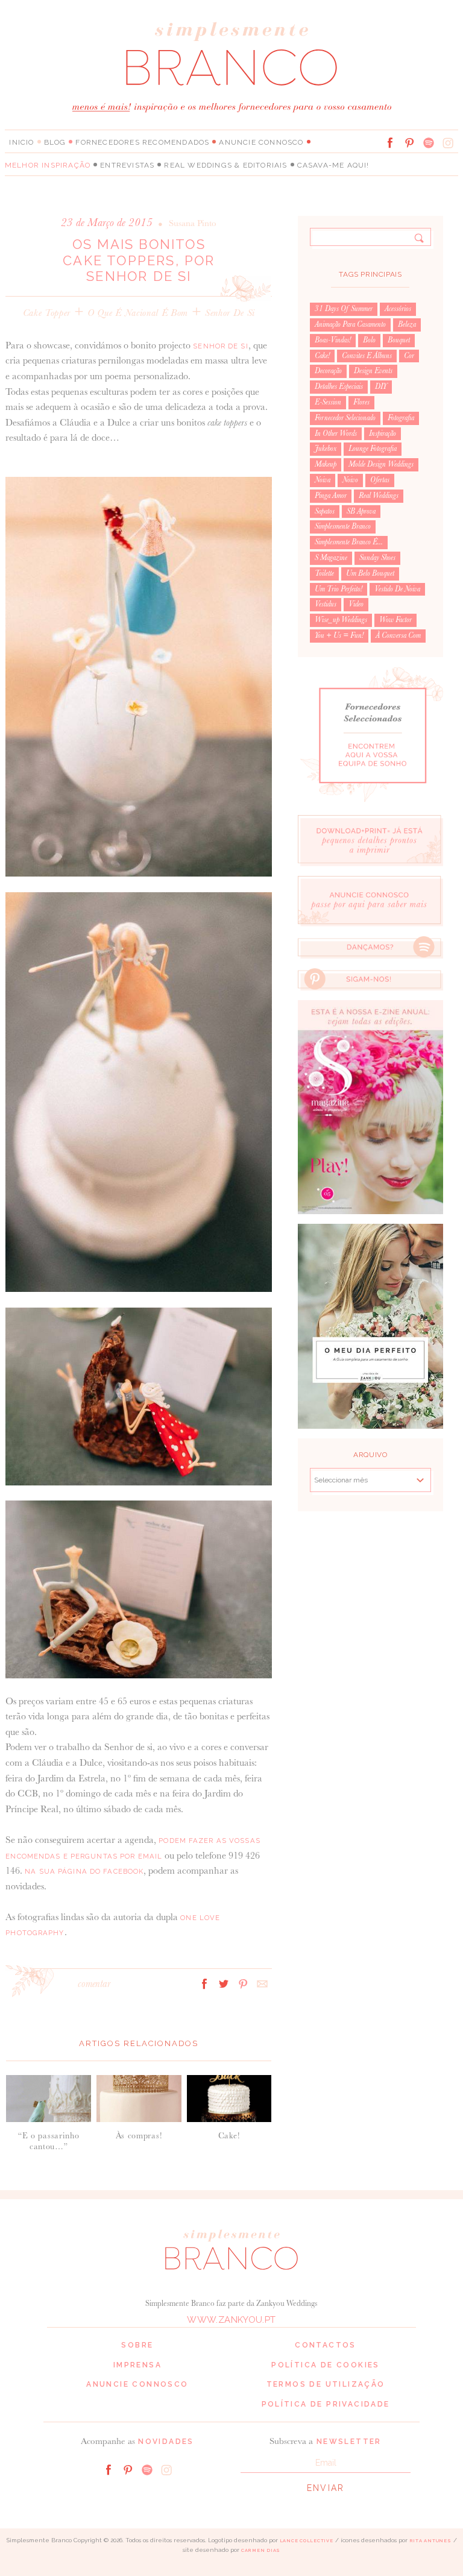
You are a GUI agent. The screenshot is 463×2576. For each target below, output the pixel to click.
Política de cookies (326, 2365)
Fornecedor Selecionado (345, 418)
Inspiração (383, 433)
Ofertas (380, 480)
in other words (336, 433)
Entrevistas (127, 165)
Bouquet (399, 340)
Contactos (326, 2345)
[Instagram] (448, 143)
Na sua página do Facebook (84, 1871)
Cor (409, 356)
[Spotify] (429, 143)
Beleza (407, 324)
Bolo (369, 340)
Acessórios (398, 309)
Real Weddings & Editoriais (225, 165)
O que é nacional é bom (138, 313)
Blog (55, 142)
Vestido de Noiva (397, 589)
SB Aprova (361, 511)
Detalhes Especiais (339, 386)
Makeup (326, 464)
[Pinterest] (409, 143)
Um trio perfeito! (339, 589)
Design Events (373, 371)
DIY (381, 386)
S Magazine (331, 558)
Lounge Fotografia (373, 449)
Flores (361, 402)
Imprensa (137, 2365)
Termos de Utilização (326, 2384)
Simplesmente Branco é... (349, 542)
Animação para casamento (350, 324)
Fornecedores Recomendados (142, 142)
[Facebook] (390, 143)
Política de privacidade (326, 2404)
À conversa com (398, 635)
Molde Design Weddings (381, 464)
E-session (328, 402)
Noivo (350, 480)
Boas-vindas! (333, 340)
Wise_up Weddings (341, 620)
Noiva (323, 480)
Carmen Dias (261, 2550)
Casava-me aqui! (333, 165)
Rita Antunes (430, 2541)
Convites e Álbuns (367, 356)
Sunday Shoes (377, 558)
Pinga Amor (331, 496)
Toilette (324, 573)
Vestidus (326, 604)
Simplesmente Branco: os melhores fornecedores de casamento (231, 53)
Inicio (21, 142)
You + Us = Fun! (339, 635)
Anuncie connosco (261, 142)
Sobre (137, 2345)
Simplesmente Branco (343, 526)
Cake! (322, 356)
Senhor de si (230, 313)
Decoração (328, 371)
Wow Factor (395, 620)
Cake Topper (47, 313)
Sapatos (325, 511)
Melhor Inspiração (48, 165)
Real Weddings (379, 496)
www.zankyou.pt (231, 2320)
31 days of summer (344, 309)
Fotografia (401, 418)
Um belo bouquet (370, 573)
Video (356, 604)
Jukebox (326, 449)
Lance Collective (307, 2541)
